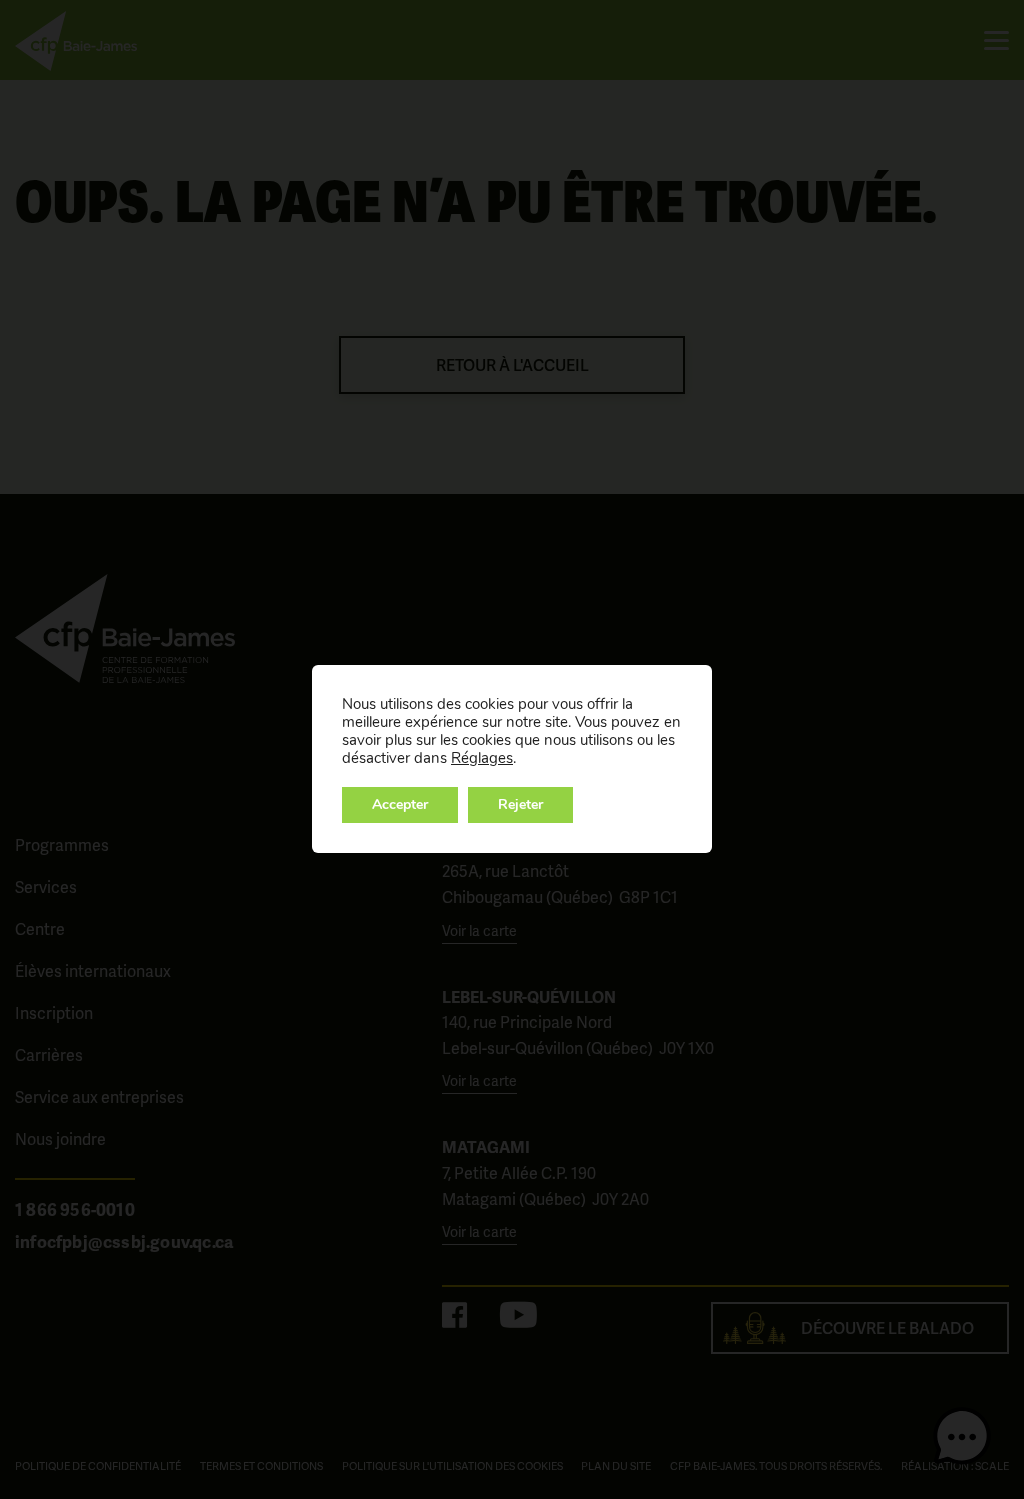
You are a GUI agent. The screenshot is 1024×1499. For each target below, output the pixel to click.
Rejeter (520, 804)
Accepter (400, 804)
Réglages (482, 758)
